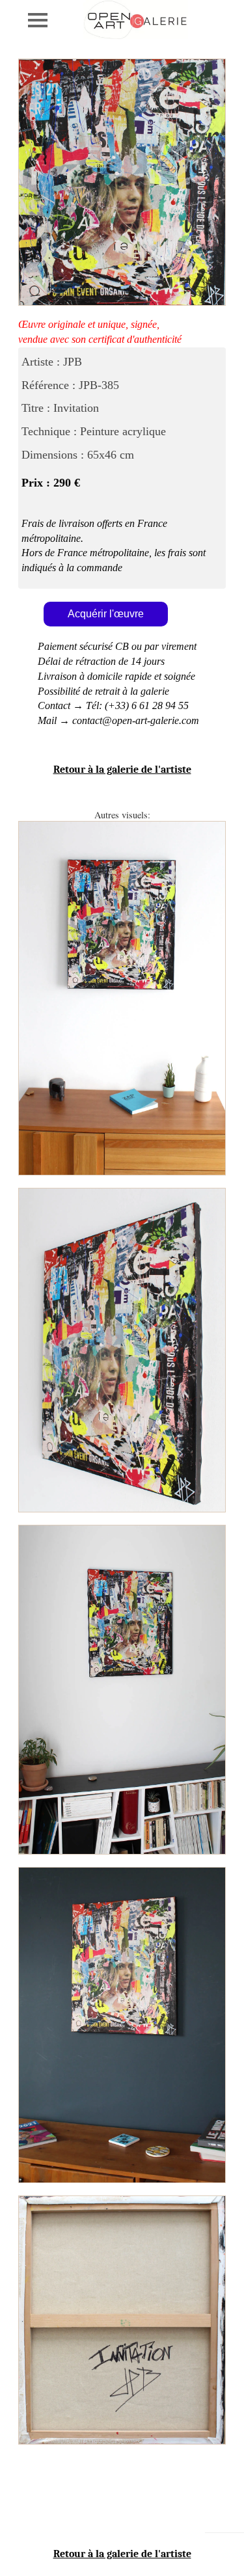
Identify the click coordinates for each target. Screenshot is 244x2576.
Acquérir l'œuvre (106, 614)
